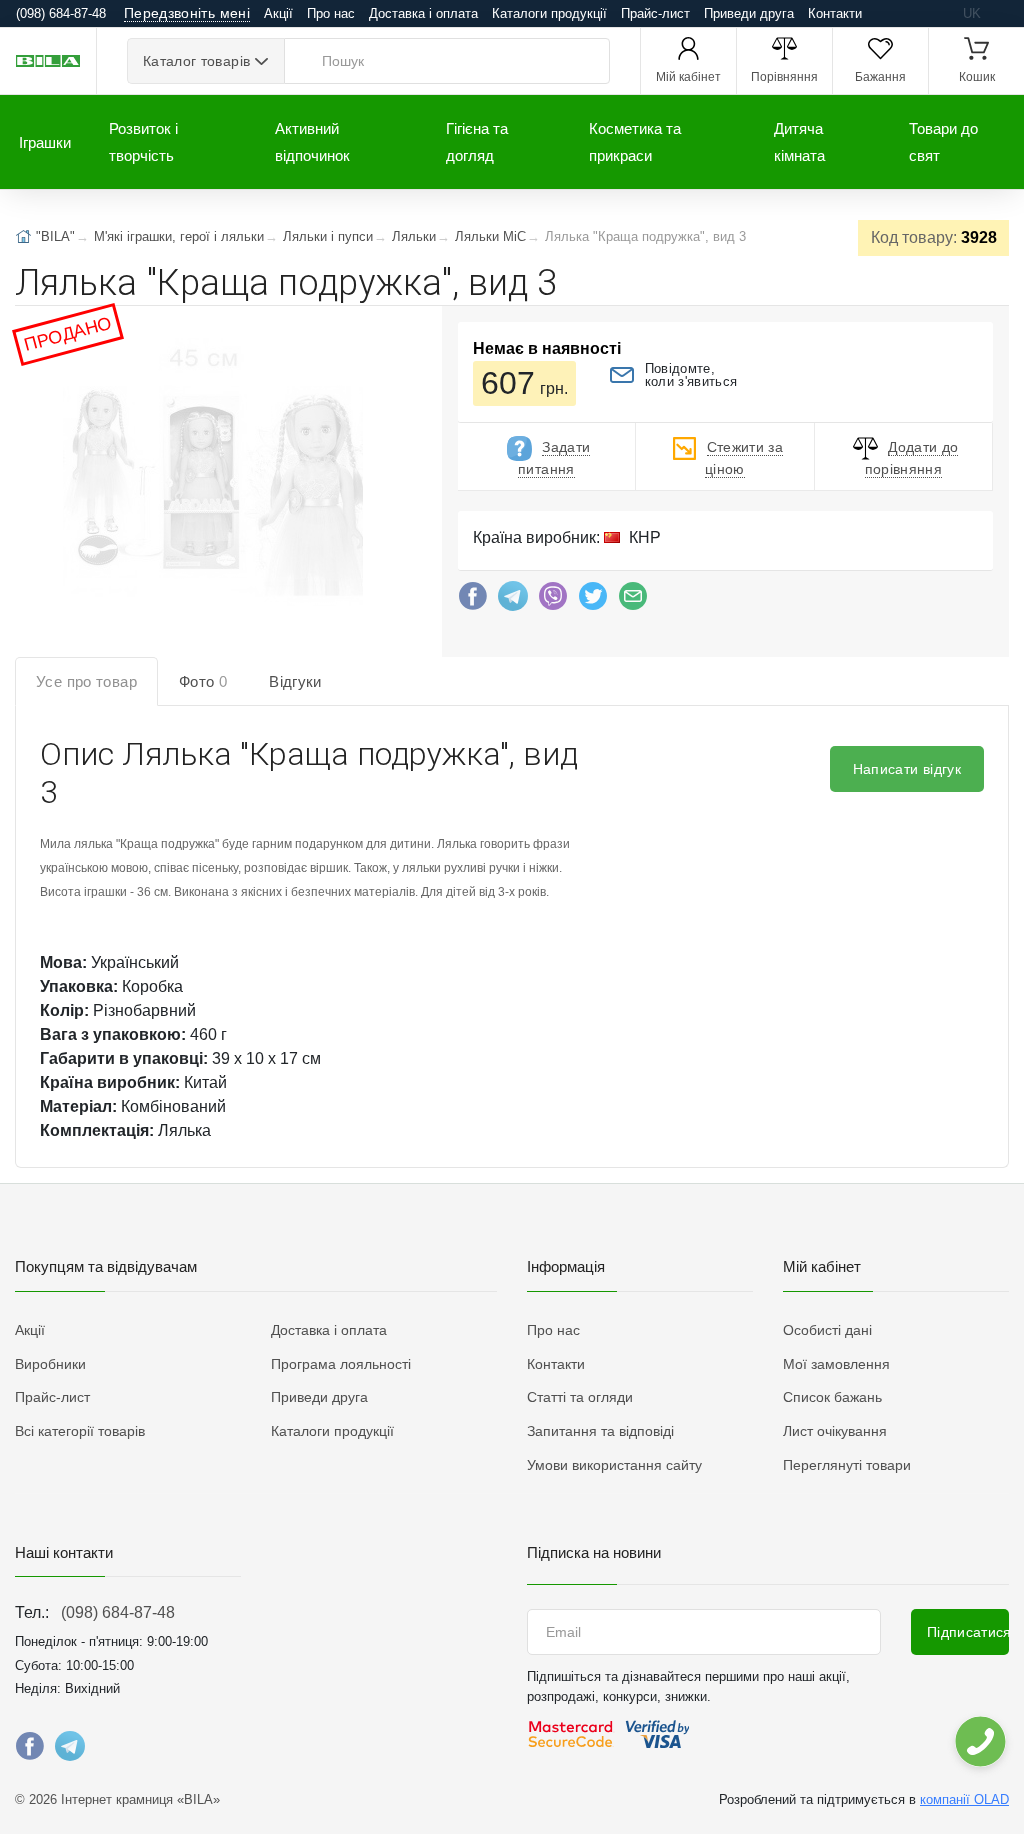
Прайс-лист (655, 13)
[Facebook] (473, 601)
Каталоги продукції (549, 13)
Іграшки (45, 142)
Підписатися (968, 1632)
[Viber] (553, 601)
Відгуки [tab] (295, 681)
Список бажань (832, 1397)
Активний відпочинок (312, 142)
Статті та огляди (580, 1397)
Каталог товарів (196, 61)
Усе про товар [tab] (86, 681)
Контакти (835, 13)
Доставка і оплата (423, 13)
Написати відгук (907, 769)
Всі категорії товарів (80, 1431)
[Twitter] (593, 601)
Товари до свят (943, 142)
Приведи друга (749, 13)
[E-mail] (633, 601)
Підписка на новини (594, 1552)
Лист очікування (835, 1431)
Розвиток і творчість (143, 142)
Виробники (50, 1364)
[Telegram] (513, 601)
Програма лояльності (341, 1364)
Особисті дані (827, 1330)
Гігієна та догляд (477, 142)
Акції (278, 13)
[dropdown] (979, 1741)
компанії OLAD (964, 1799)
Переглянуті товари (847, 1465)
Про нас (331, 13)
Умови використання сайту (614, 1465)
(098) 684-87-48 (118, 1612)
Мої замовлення (836, 1364)
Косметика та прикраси (635, 142)
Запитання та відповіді (600, 1431)
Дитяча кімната (799, 142)
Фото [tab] (203, 681)
